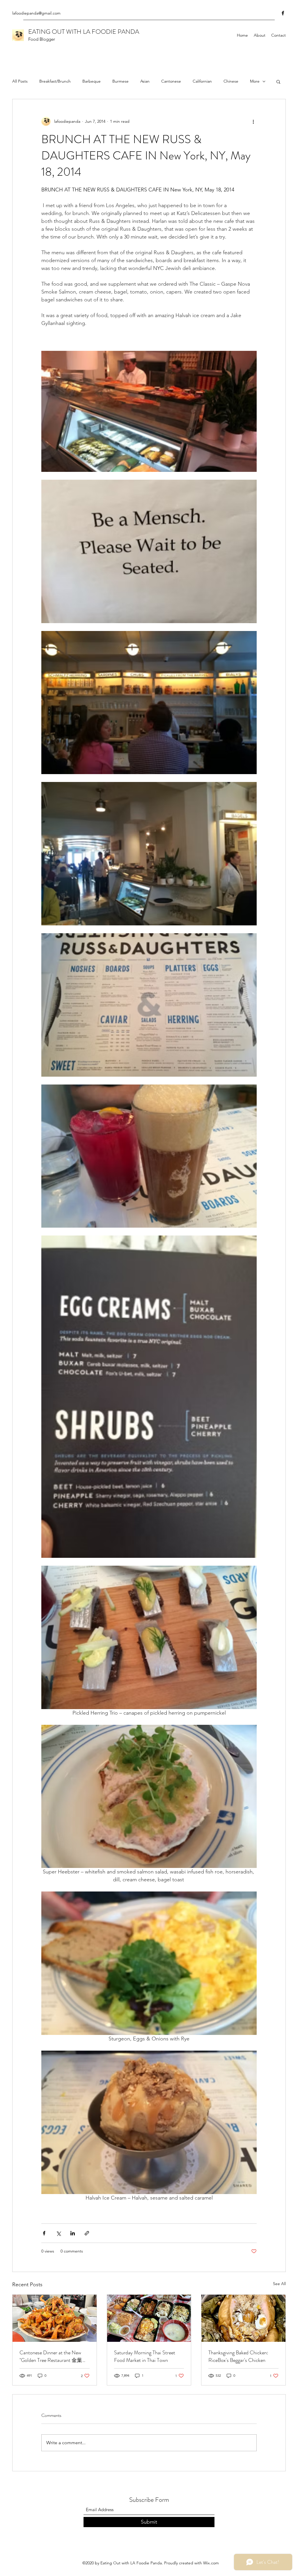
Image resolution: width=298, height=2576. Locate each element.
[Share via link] (87, 2233)
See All (279, 2284)
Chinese (231, 81)
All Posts (20, 81)
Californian (202, 81)
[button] (278, 81)
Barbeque (92, 81)
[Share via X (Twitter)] (58, 2233)
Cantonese (171, 81)
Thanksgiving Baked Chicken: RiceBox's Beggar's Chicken (238, 2356)
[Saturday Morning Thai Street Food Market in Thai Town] (149, 2318)
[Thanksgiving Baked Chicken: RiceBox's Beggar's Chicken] (243, 2318)
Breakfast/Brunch (55, 81)
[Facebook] (283, 13)
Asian (145, 81)
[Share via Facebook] (44, 2233)
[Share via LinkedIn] (73, 2233)
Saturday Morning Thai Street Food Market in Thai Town (145, 2356)
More (255, 81)
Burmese (120, 81)
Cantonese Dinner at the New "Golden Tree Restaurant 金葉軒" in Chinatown (54, 2356)
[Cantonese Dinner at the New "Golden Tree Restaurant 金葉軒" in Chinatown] (55, 2318)
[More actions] (253, 121)
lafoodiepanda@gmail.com (36, 13)
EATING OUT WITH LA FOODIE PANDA (84, 32)
